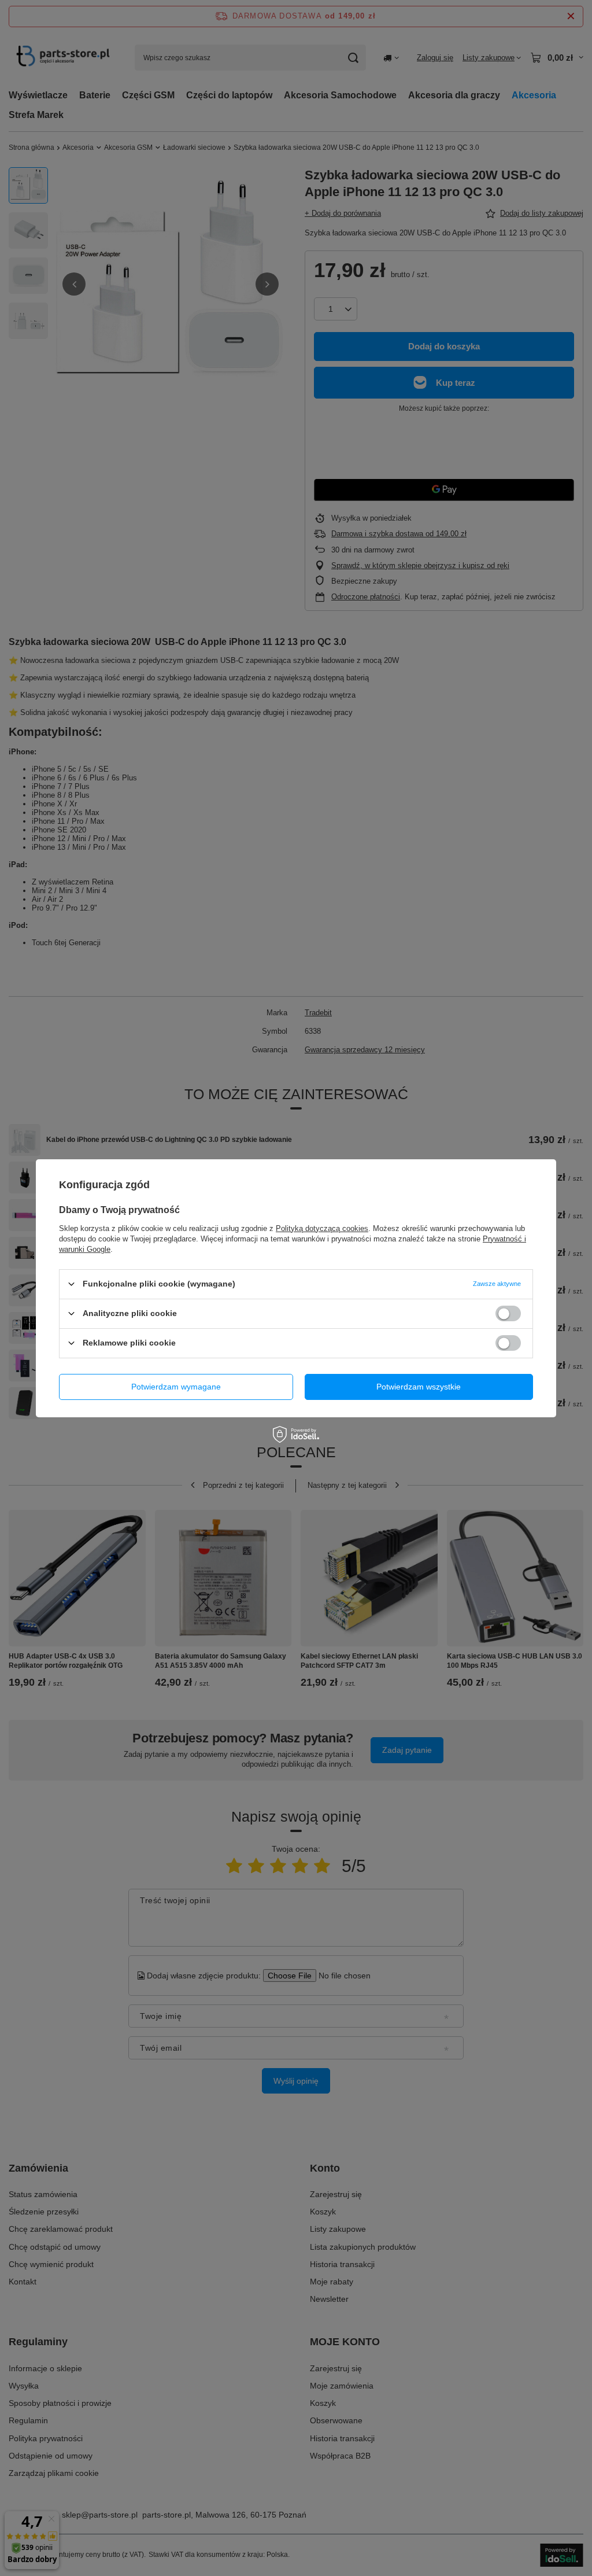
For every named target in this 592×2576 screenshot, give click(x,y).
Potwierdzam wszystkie (419, 1387)
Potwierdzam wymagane (176, 1387)
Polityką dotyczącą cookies (322, 1228)
